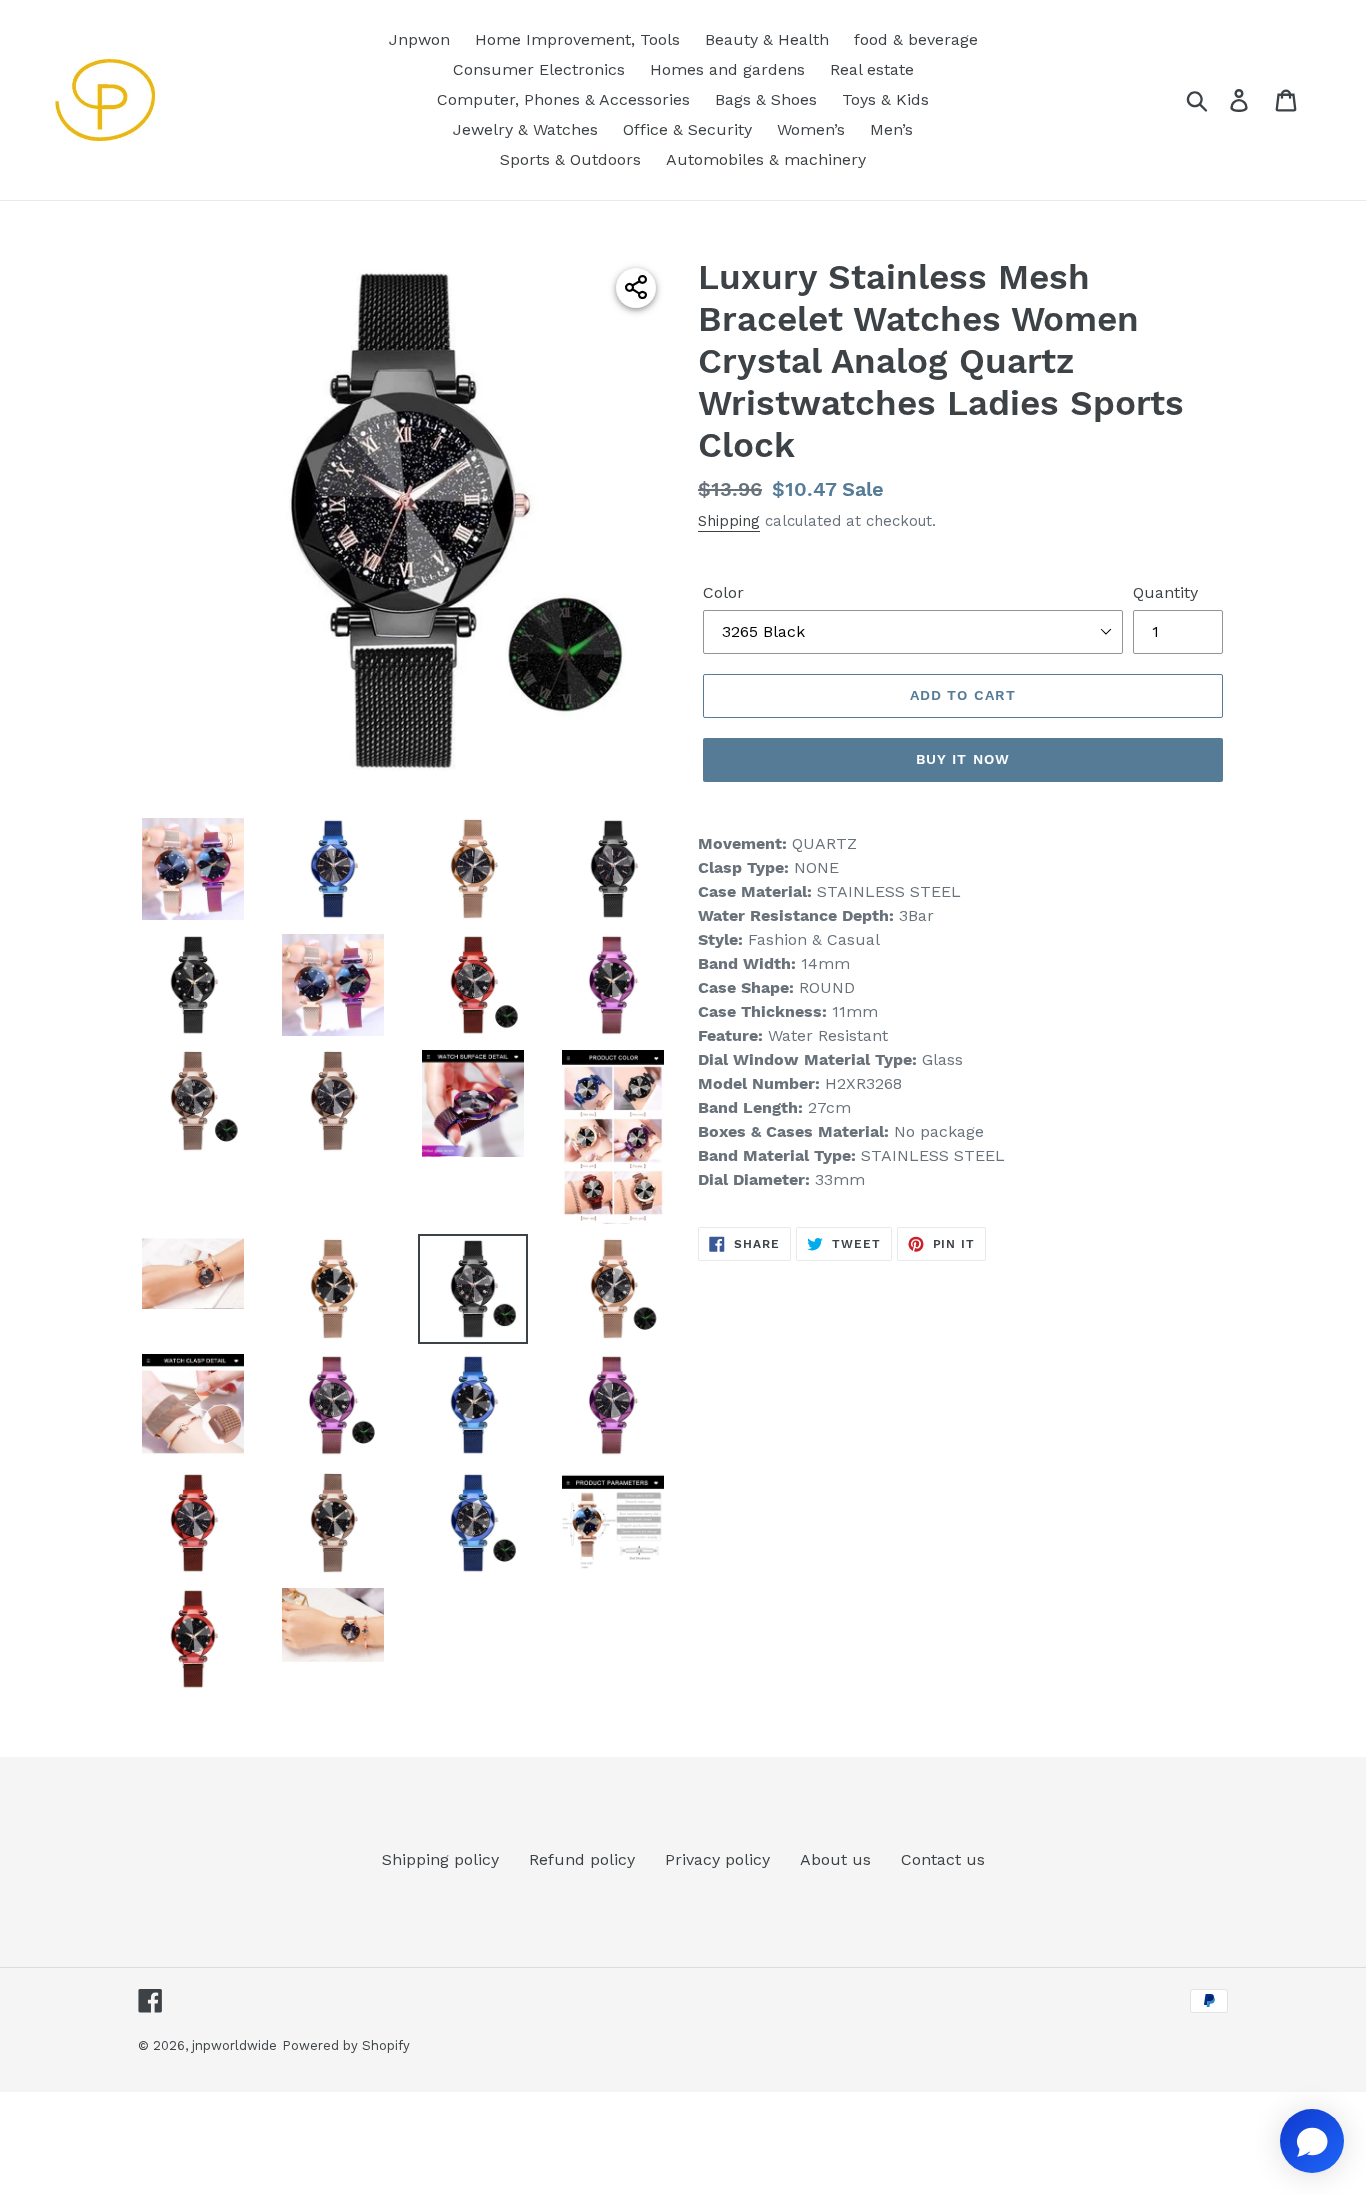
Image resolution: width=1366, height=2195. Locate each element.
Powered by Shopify (346, 2045)
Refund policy (582, 1859)
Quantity (1165, 592)
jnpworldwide (234, 2045)
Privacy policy (717, 1859)
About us (835, 1859)
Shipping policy (440, 1859)
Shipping (729, 521)
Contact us (943, 1859)
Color (723, 592)
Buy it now (963, 759)
